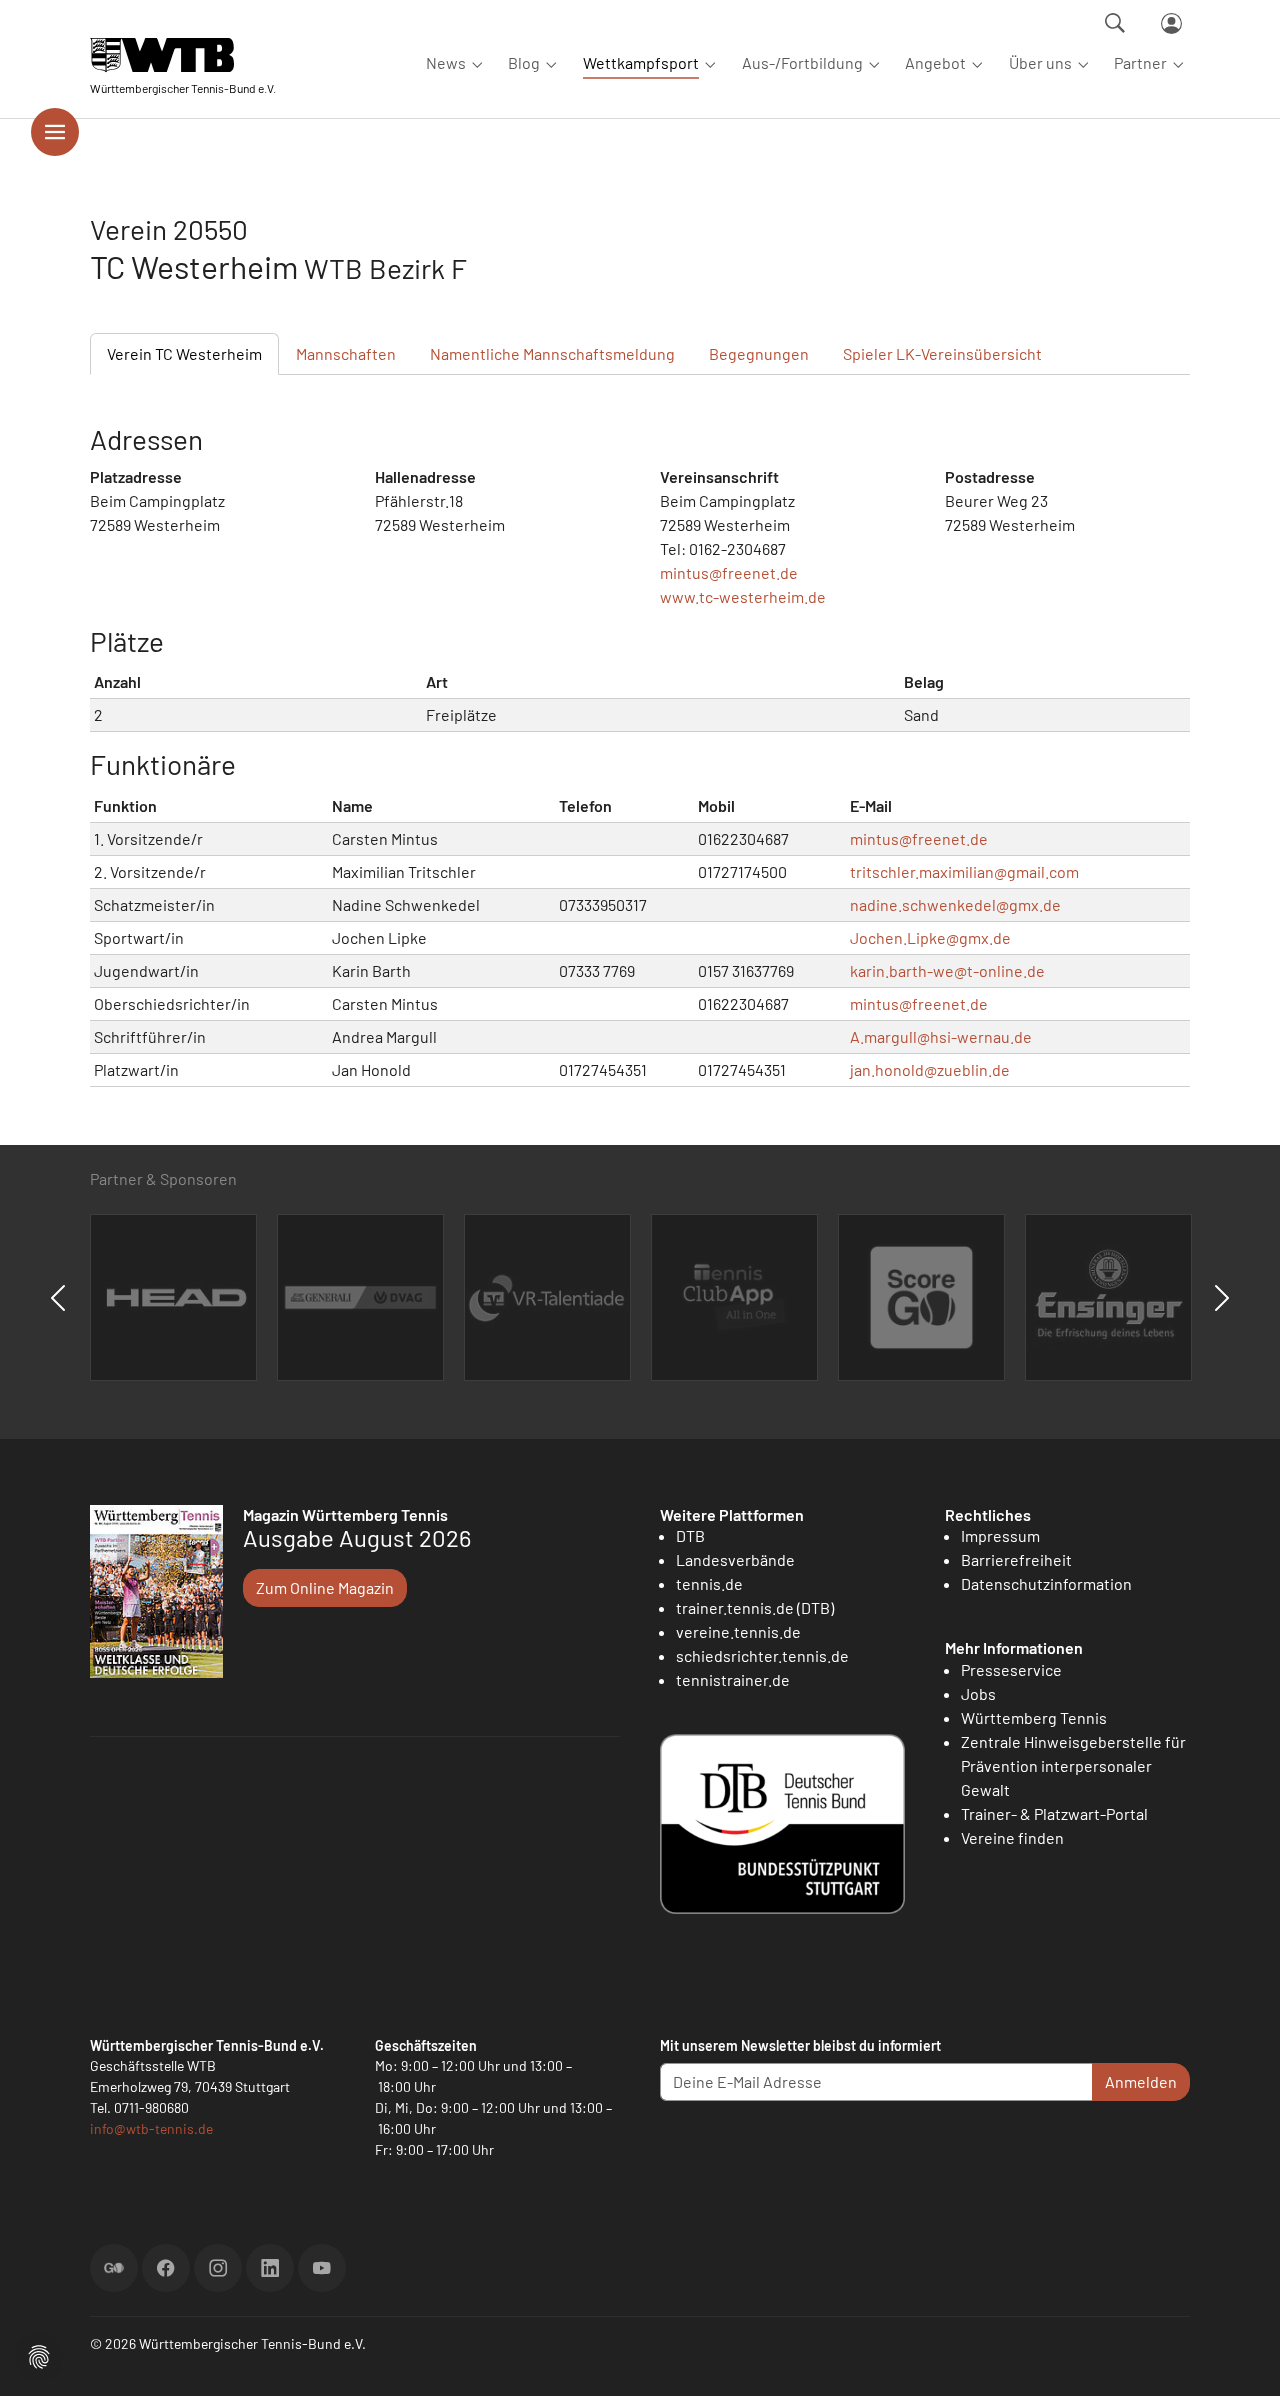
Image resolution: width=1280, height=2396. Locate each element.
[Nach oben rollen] (1241, 2357)
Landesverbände (735, 1559)
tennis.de (709, 1583)
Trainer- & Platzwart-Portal (1054, 1813)
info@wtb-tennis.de (151, 2128)
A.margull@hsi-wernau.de (941, 1036)
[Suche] (1115, 23)
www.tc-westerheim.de (743, 596)
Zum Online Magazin (325, 1587)
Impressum (1000, 1535)
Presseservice (1011, 1669)
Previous (58, 1298)
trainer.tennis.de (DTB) (755, 1607)
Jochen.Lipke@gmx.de (930, 937)
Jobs (978, 1693)
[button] (39, 2354)
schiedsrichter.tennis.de (762, 1655)
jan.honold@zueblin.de (930, 1069)
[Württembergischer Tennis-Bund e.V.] (183, 54)
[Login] (1171, 23)
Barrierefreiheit (1016, 1559)
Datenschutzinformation (1046, 1583)
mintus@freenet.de (729, 572)
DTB (690, 1535)
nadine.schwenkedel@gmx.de (955, 904)
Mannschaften (346, 353)
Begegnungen (759, 353)
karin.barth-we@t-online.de (947, 970)
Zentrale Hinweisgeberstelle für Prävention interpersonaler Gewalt (1073, 1765)
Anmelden (1141, 2081)
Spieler (942, 353)
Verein (184, 353)
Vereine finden (1012, 1837)
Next (1222, 1298)
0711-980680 (151, 2107)
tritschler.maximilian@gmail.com (964, 871)
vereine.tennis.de (738, 1631)
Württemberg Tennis (1034, 1717)
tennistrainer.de (733, 1679)
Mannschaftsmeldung (552, 353)
